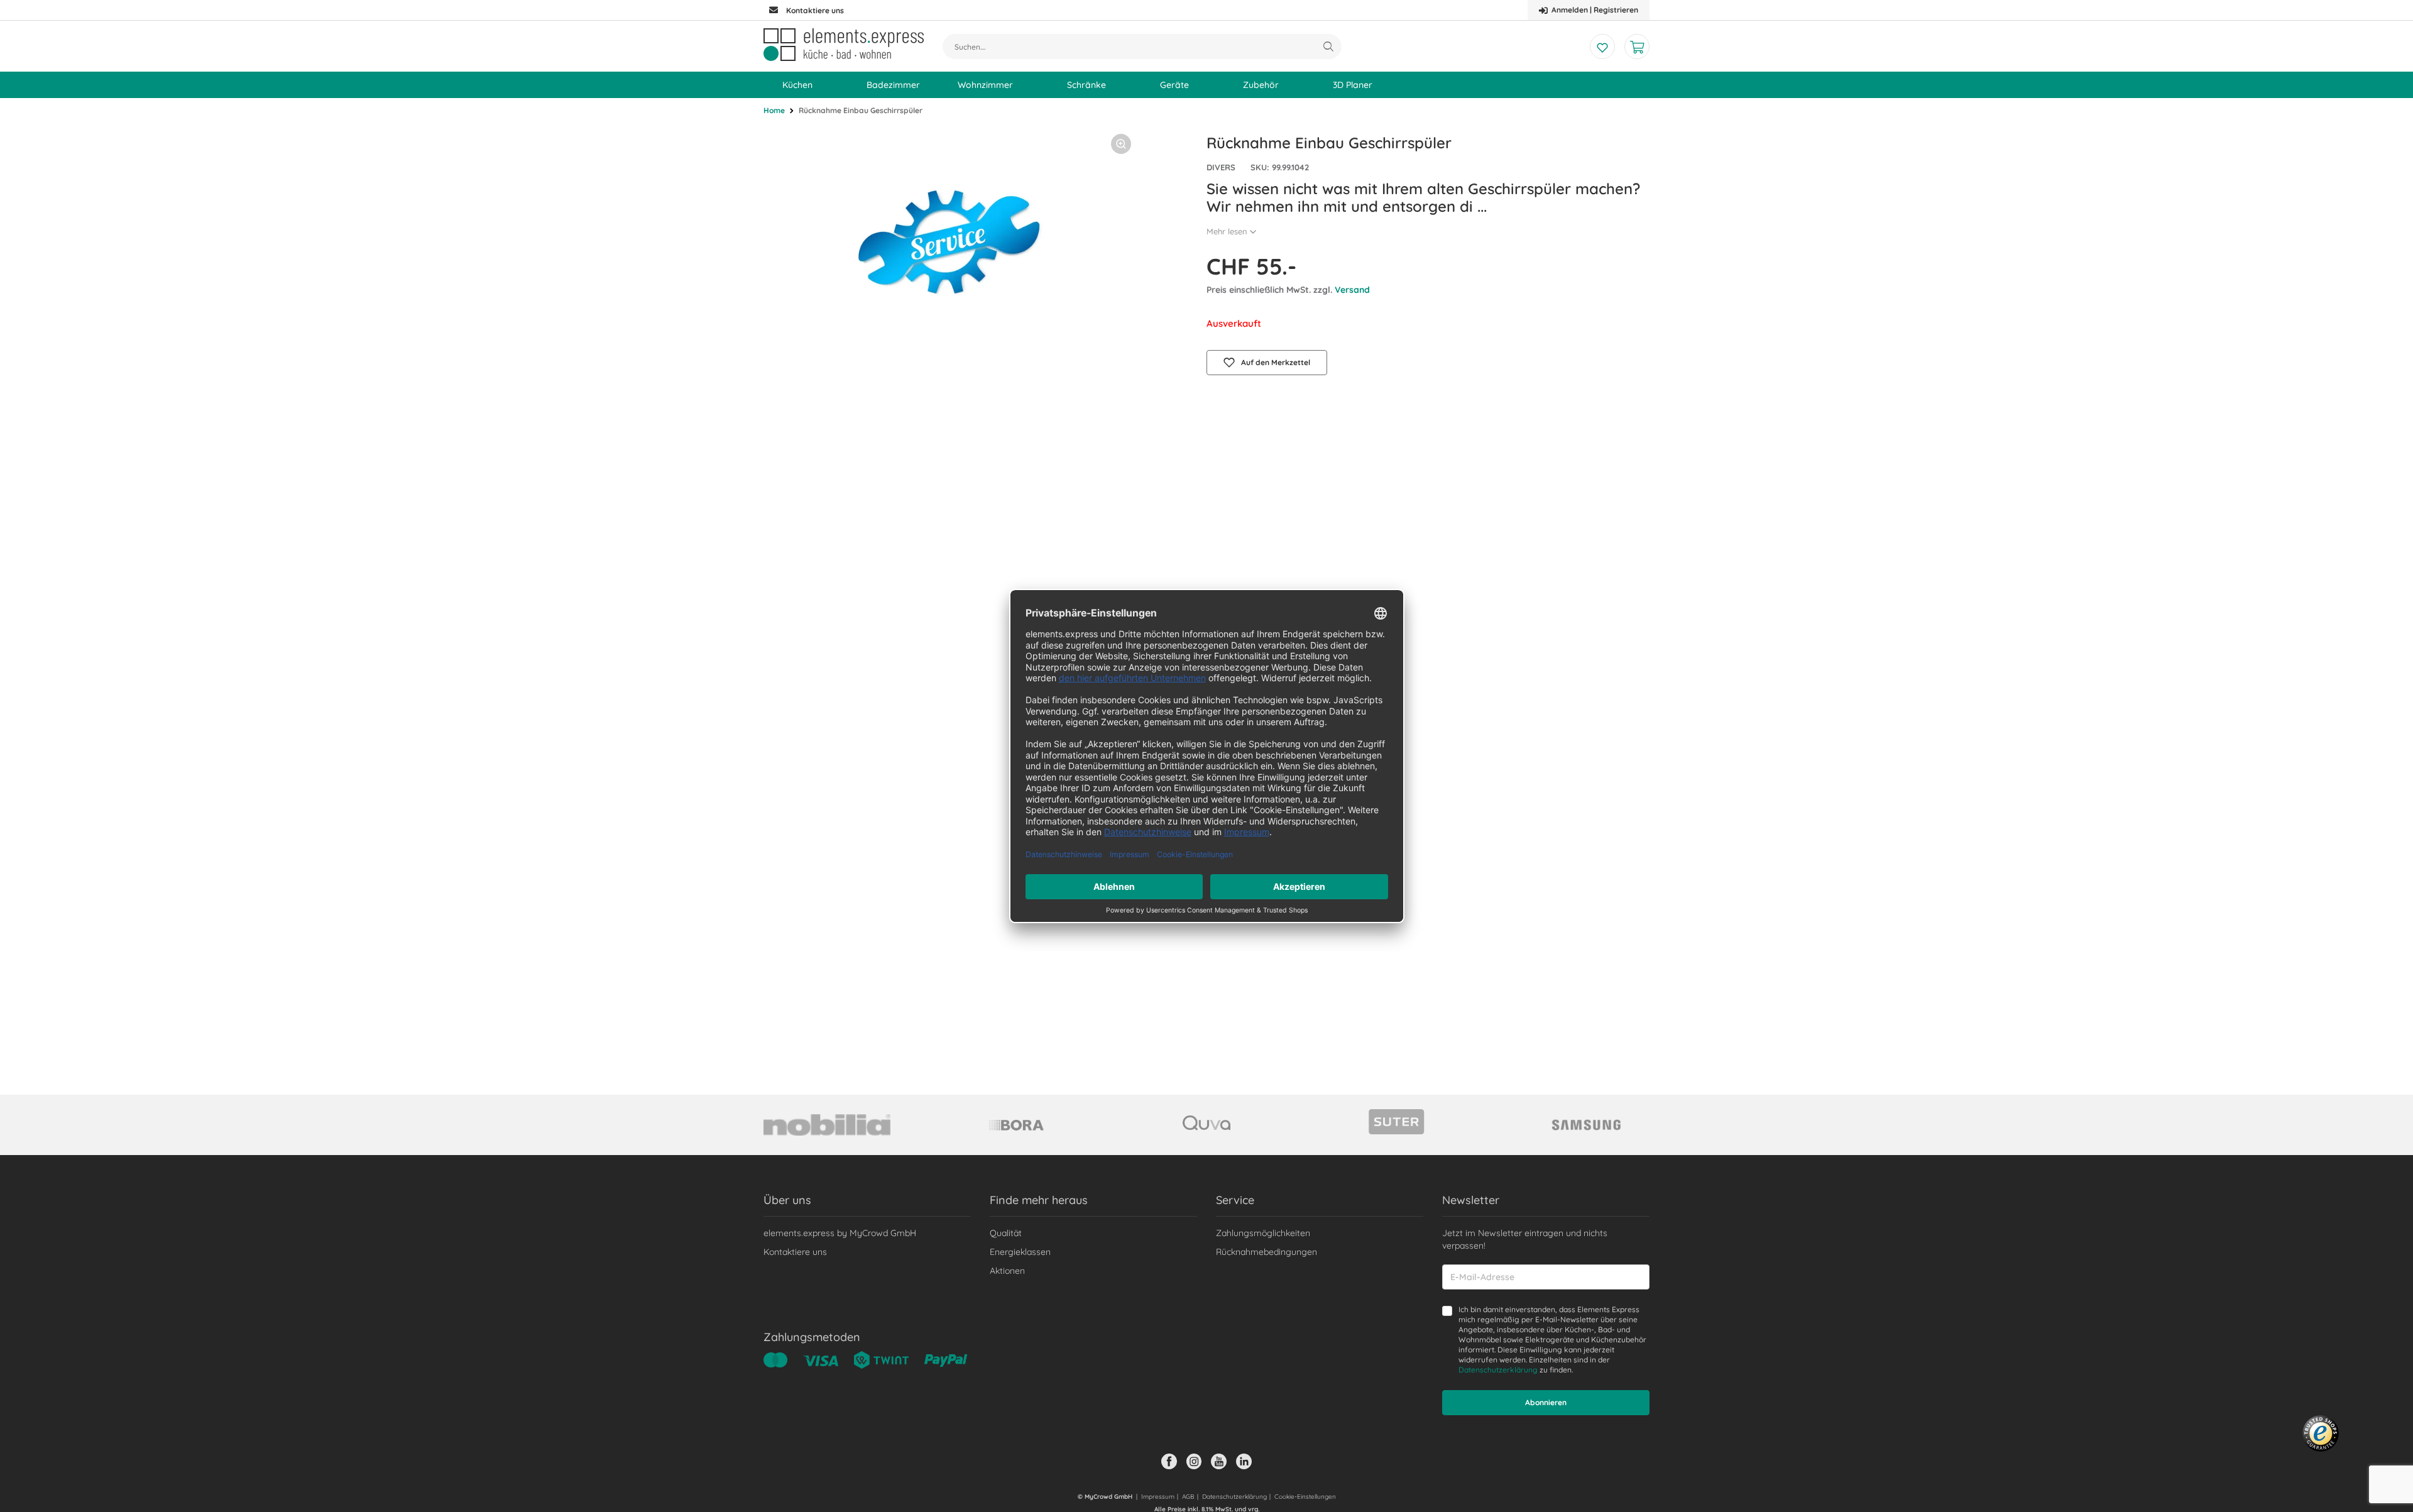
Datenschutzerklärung (1498, 1370)
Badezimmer (893, 85)
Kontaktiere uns (795, 1252)
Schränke (1086, 85)
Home (774, 110)
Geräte (1174, 85)
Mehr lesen (1227, 231)
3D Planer (1353, 85)
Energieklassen (1020, 1252)
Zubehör (1261, 85)
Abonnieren (1546, 1402)
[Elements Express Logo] (844, 45)
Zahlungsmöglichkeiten (1263, 1233)
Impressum (1158, 1497)
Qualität (1006, 1233)
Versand (1352, 290)
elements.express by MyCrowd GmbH (840, 1233)
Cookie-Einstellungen (1305, 1497)
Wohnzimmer (985, 85)
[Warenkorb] (1637, 47)
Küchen (797, 85)
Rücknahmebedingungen (1267, 1252)
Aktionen (1007, 1271)
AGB (1188, 1497)
